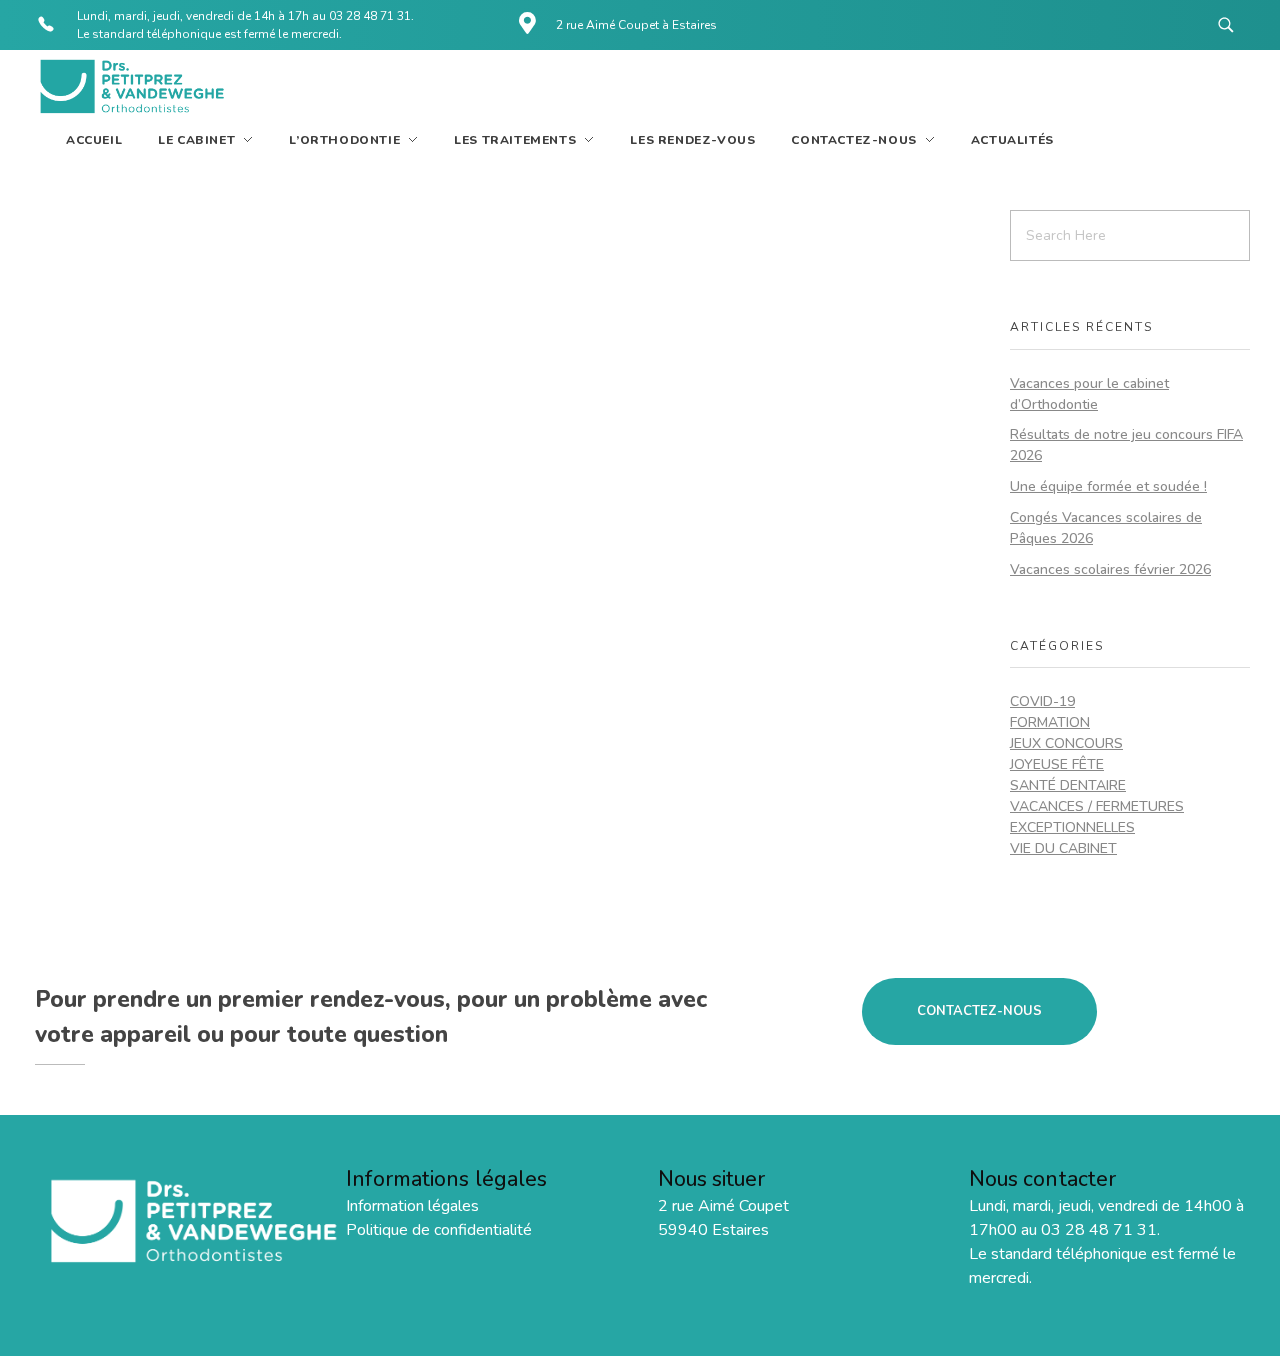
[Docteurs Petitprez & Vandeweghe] (130, 87)
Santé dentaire (1068, 785)
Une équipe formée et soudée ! (1108, 486)
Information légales (412, 1206)
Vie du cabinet (1063, 848)
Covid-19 (1042, 701)
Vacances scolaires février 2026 (1110, 569)
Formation (1050, 722)
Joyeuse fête (1057, 764)
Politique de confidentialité (439, 1230)
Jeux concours (1066, 743)
